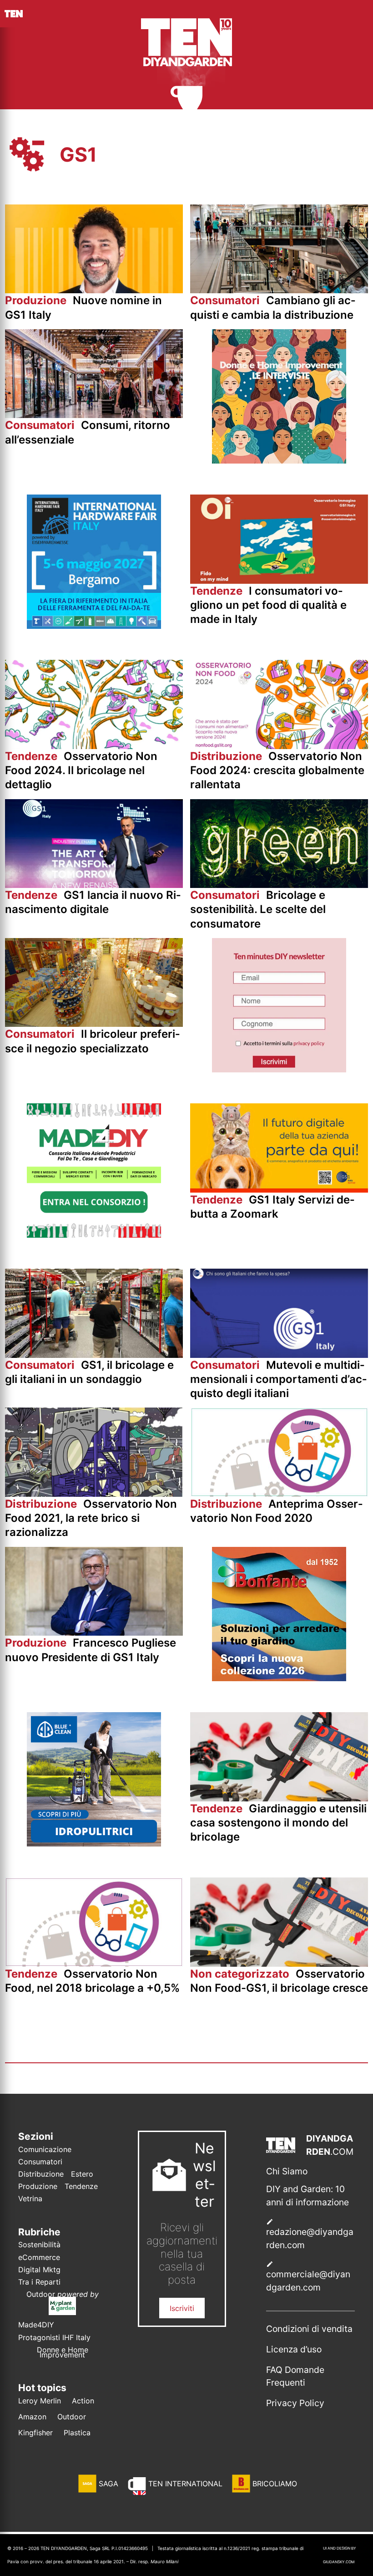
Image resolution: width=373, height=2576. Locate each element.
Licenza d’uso (294, 2349)
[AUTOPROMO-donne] (279, 461)
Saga (108, 2484)
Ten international (185, 2484)
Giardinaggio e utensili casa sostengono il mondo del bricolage (278, 1823)
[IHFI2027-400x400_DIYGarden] (94, 626)
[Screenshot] (279, 1070)
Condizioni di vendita (309, 2329)
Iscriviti (182, 2308)
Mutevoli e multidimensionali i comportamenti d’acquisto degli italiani (278, 1379)
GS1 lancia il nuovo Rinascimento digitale (93, 902)
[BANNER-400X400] (279, 1678)
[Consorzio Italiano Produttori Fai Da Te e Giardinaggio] (94, 1235)
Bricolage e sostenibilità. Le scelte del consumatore (258, 909)
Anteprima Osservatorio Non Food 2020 (276, 1511)
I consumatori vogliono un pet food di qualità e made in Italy (268, 605)
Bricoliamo (275, 2484)
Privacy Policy (295, 2403)
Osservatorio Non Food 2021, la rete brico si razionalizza (91, 1518)
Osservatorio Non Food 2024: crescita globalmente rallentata (277, 770)
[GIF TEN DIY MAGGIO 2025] (94, 1844)
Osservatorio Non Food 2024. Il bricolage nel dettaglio (81, 770)
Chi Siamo (287, 2171)
